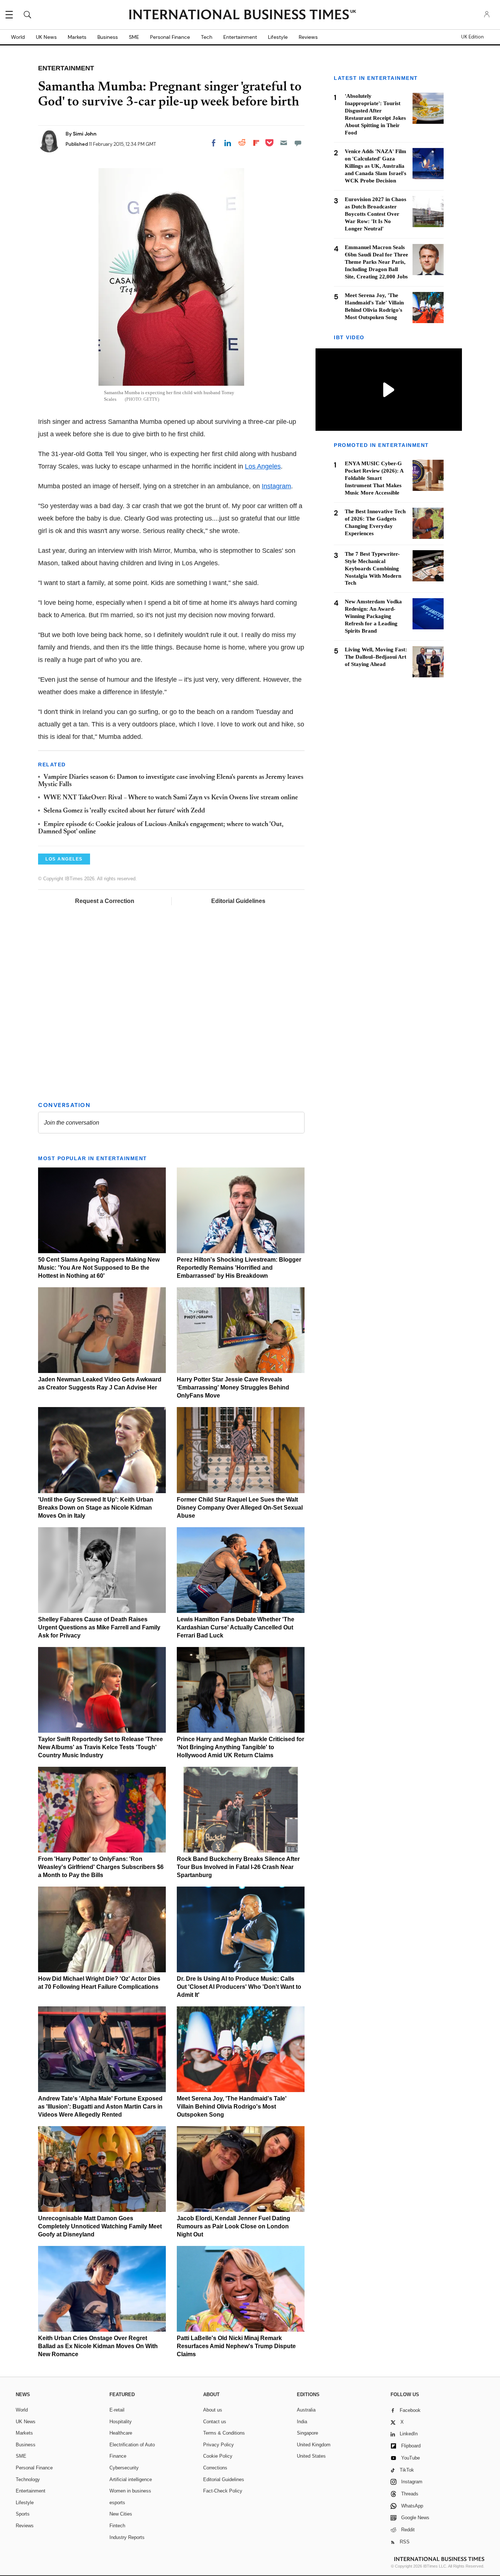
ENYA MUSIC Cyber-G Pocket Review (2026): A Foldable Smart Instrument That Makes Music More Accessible (374, 478)
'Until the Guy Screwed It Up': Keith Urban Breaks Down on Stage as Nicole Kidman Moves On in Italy (96, 1508)
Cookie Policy (218, 2456)
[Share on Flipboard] (256, 143)
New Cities (121, 2514)
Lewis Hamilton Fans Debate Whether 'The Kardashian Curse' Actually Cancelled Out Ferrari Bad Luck (236, 1627)
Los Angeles (263, 466)
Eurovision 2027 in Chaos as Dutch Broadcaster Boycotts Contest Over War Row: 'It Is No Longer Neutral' (376, 214)
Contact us (215, 2422)
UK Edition (472, 37)
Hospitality (121, 2422)
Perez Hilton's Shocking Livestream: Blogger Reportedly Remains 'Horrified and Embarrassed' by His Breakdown (239, 1268)
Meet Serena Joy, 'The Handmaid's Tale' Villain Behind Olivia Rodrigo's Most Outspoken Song (232, 2107)
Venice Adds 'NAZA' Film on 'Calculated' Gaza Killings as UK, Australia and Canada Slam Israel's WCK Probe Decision (376, 166)
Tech (207, 37)
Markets (77, 37)
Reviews (308, 37)
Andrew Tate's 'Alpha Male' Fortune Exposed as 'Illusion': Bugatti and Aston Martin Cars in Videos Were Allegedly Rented (100, 2107)
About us (213, 2410)
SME (134, 37)
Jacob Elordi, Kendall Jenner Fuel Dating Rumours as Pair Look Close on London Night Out (234, 2226)
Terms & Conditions (224, 2433)
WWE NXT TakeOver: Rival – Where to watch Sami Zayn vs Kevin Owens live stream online (171, 798)
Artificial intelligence (131, 2479)
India (302, 2422)
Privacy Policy (219, 2445)
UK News (46, 37)
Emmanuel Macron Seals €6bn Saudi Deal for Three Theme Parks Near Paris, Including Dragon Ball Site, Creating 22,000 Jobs (376, 262)
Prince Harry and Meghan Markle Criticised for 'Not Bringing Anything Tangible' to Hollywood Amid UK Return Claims (240, 1747)
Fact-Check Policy (223, 2491)
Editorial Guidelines (238, 901)
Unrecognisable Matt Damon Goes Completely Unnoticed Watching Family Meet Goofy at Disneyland (100, 2226)
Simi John (85, 134)
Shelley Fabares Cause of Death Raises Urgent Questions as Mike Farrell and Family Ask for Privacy (99, 1627)
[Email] (284, 143)
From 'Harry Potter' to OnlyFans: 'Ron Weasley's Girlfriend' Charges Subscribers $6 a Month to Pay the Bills (101, 1867)
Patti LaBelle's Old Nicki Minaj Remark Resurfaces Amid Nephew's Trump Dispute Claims (236, 2346)
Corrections (215, 2468)
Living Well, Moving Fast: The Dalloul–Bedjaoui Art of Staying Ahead (376, 657)
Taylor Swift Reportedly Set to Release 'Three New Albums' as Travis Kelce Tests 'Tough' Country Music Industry (100, 1747)
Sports (23, 2514)
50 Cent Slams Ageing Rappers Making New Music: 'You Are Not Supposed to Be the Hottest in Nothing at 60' (99, 1268)
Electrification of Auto (132, 2445)
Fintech (117, 2526)
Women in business (130, 2491)
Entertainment (240, 37)
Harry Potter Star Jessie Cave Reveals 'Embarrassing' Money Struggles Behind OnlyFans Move (233, 1387)
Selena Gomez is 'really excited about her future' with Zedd (124, 811)
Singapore (307, 2433)
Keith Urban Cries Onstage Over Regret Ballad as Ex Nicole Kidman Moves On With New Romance (98, 2346)
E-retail (117, 2410)
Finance (118, 2456)
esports (117, 2503)
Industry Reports (127, 2537)
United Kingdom (314, 2445)
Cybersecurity (124, 2468)
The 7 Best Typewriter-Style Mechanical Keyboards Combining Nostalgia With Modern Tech (373, 568)
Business (108, 37)
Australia (306, 2410)
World (18, 37)
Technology (28, 2479)
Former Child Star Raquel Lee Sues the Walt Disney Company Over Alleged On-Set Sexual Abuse (240, 1508)
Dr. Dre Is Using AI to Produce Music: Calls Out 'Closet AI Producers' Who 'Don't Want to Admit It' (239, 1987)
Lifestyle (278, 37)
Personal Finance (170, 37)
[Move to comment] (298, 143)
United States (311, 2456)
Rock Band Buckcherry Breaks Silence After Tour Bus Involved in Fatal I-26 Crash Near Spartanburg (238, 1867)
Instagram (276, 486)
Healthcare (121, 2433)
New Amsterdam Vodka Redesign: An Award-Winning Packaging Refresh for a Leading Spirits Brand (373, 616)
